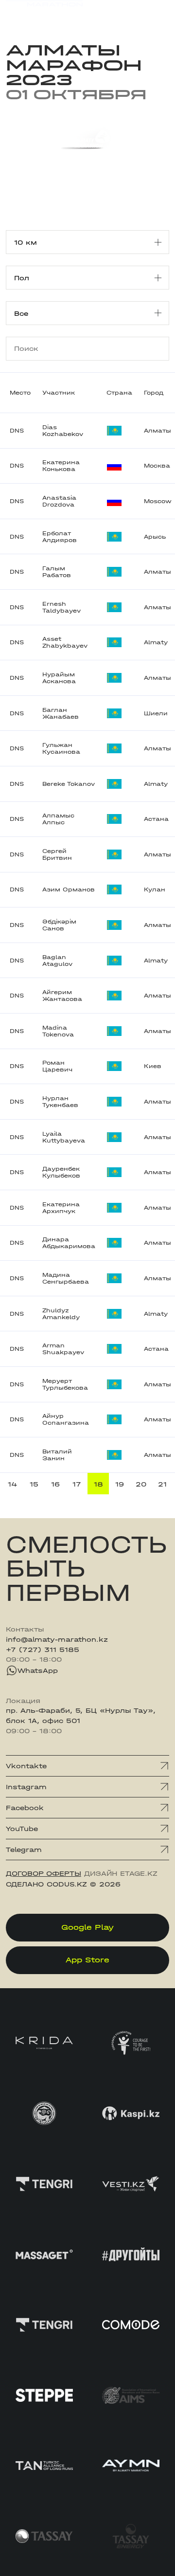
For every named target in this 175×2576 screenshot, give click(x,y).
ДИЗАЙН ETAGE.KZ (121, 1873)
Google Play (87, 1927)
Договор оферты (44, 1873)
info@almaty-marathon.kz (57, 1639)
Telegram (24, 1850)
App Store (87, 1960)
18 (98, 1484)
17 (77, 1484)
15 (34, 1484)
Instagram (26, 1787)
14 (13, 1484)
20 (141, 1484)
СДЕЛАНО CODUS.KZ (46, 1884)
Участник (59, 393)
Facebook (25, 1808)
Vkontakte (26, 1766)
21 (162, 1484)
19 (120, 1484)
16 (55, 1484)
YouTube (22, 1829)
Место (20, 393)
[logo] (44, 14)
